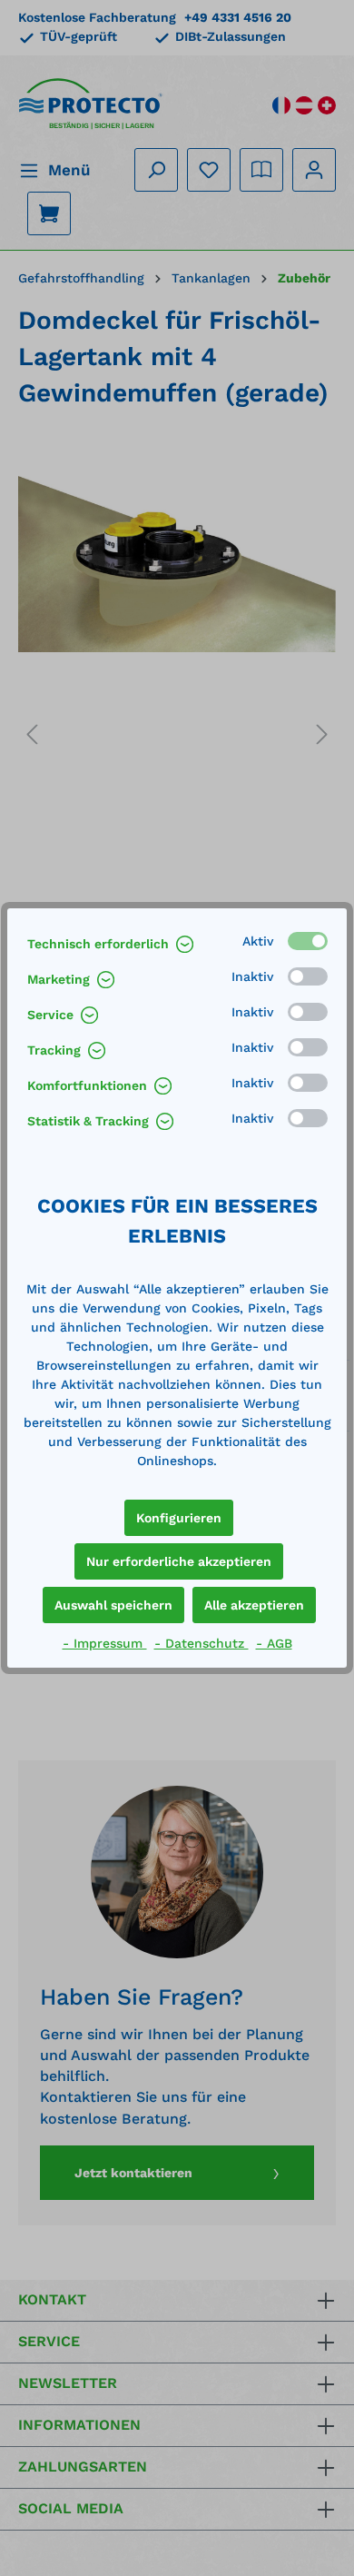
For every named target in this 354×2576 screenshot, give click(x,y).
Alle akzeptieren (254, 1605)
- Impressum (105, 1643)
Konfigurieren (179, 1518)
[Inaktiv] (308, 976)
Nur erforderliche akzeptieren (179, 1561)
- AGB (274, 1643)
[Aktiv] (308, 941)
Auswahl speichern (113, 1605)
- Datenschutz (202, 1643)
